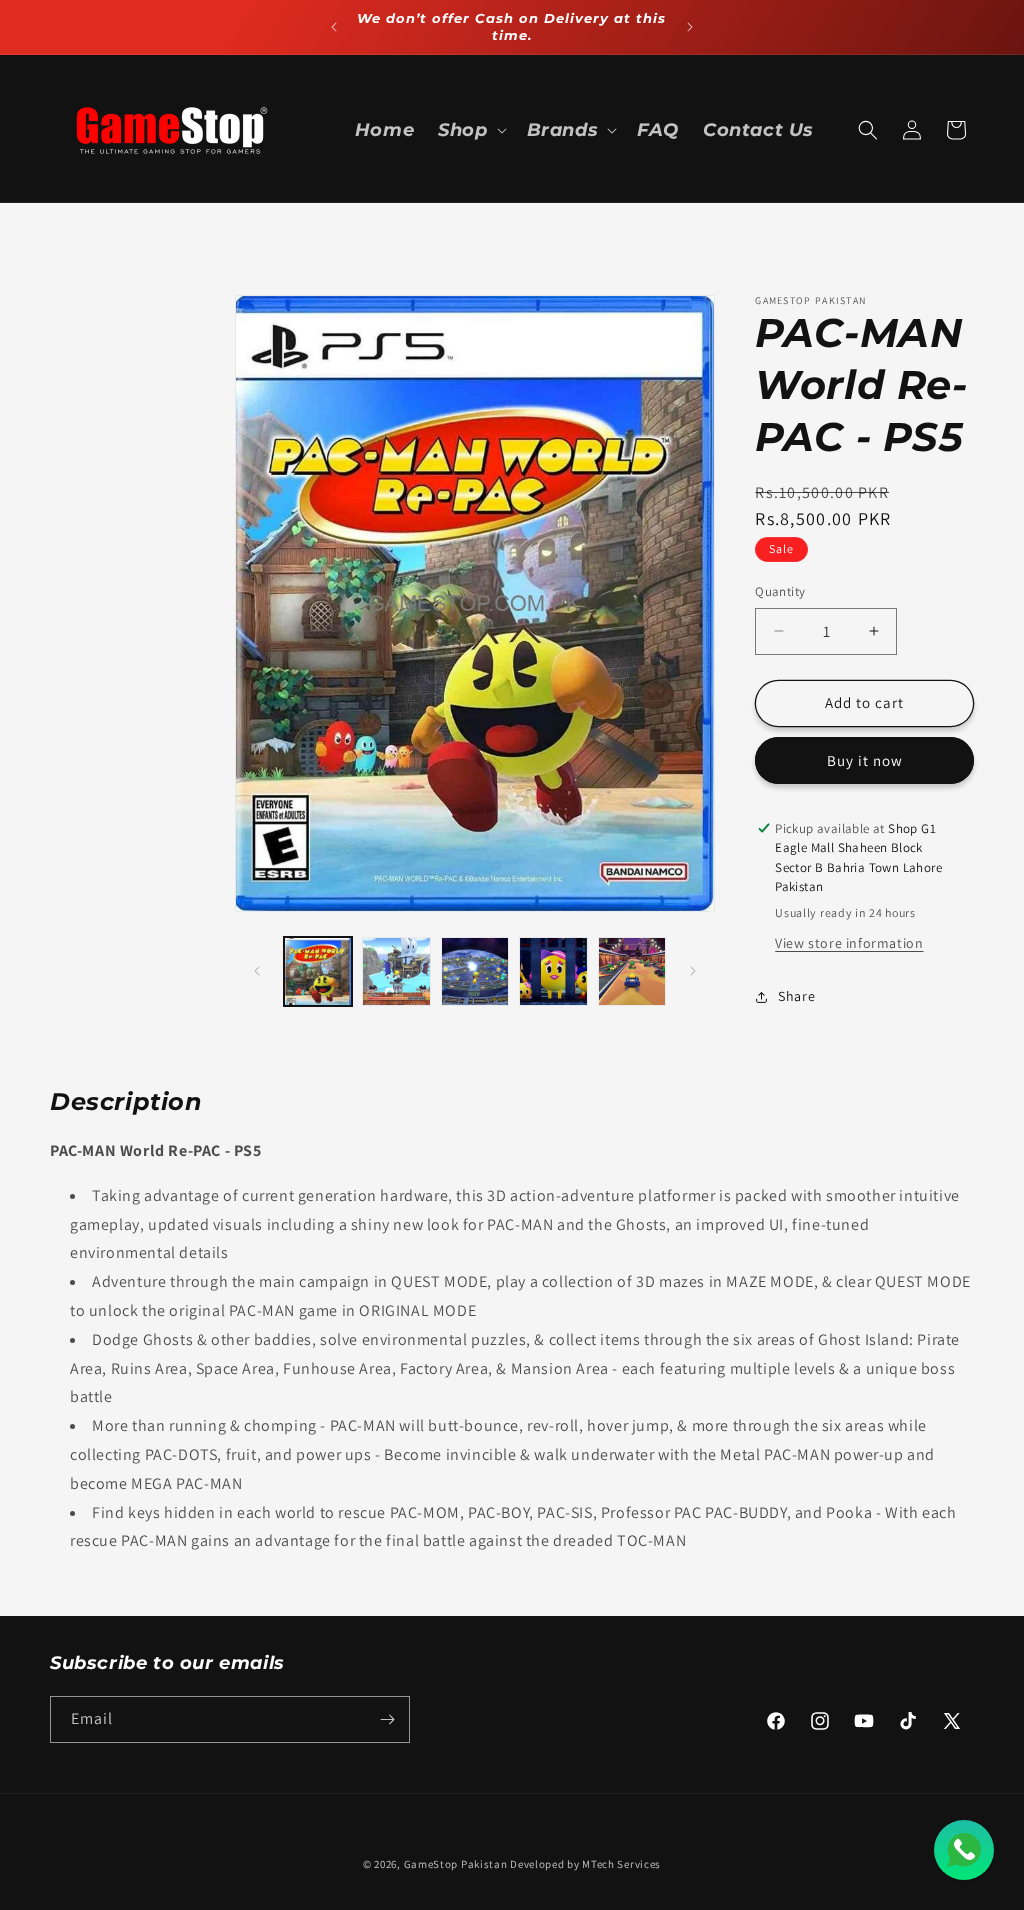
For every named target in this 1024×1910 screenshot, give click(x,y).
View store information (849, 943)
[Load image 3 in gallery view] (475, 971)
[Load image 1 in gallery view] (318, 971)
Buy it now (865, 760)
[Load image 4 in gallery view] (553, 971)
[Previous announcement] (334, 27)
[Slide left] (257, 971)
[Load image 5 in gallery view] (632, 971)
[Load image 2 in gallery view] (396, 971)
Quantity (780, 591)
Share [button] (796, 996)
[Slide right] (693, 971)
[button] (470, 130)
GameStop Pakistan (456, 1864)
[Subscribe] (387, 1719)
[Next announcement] (690, 27)
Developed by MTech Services (585, 1864)
